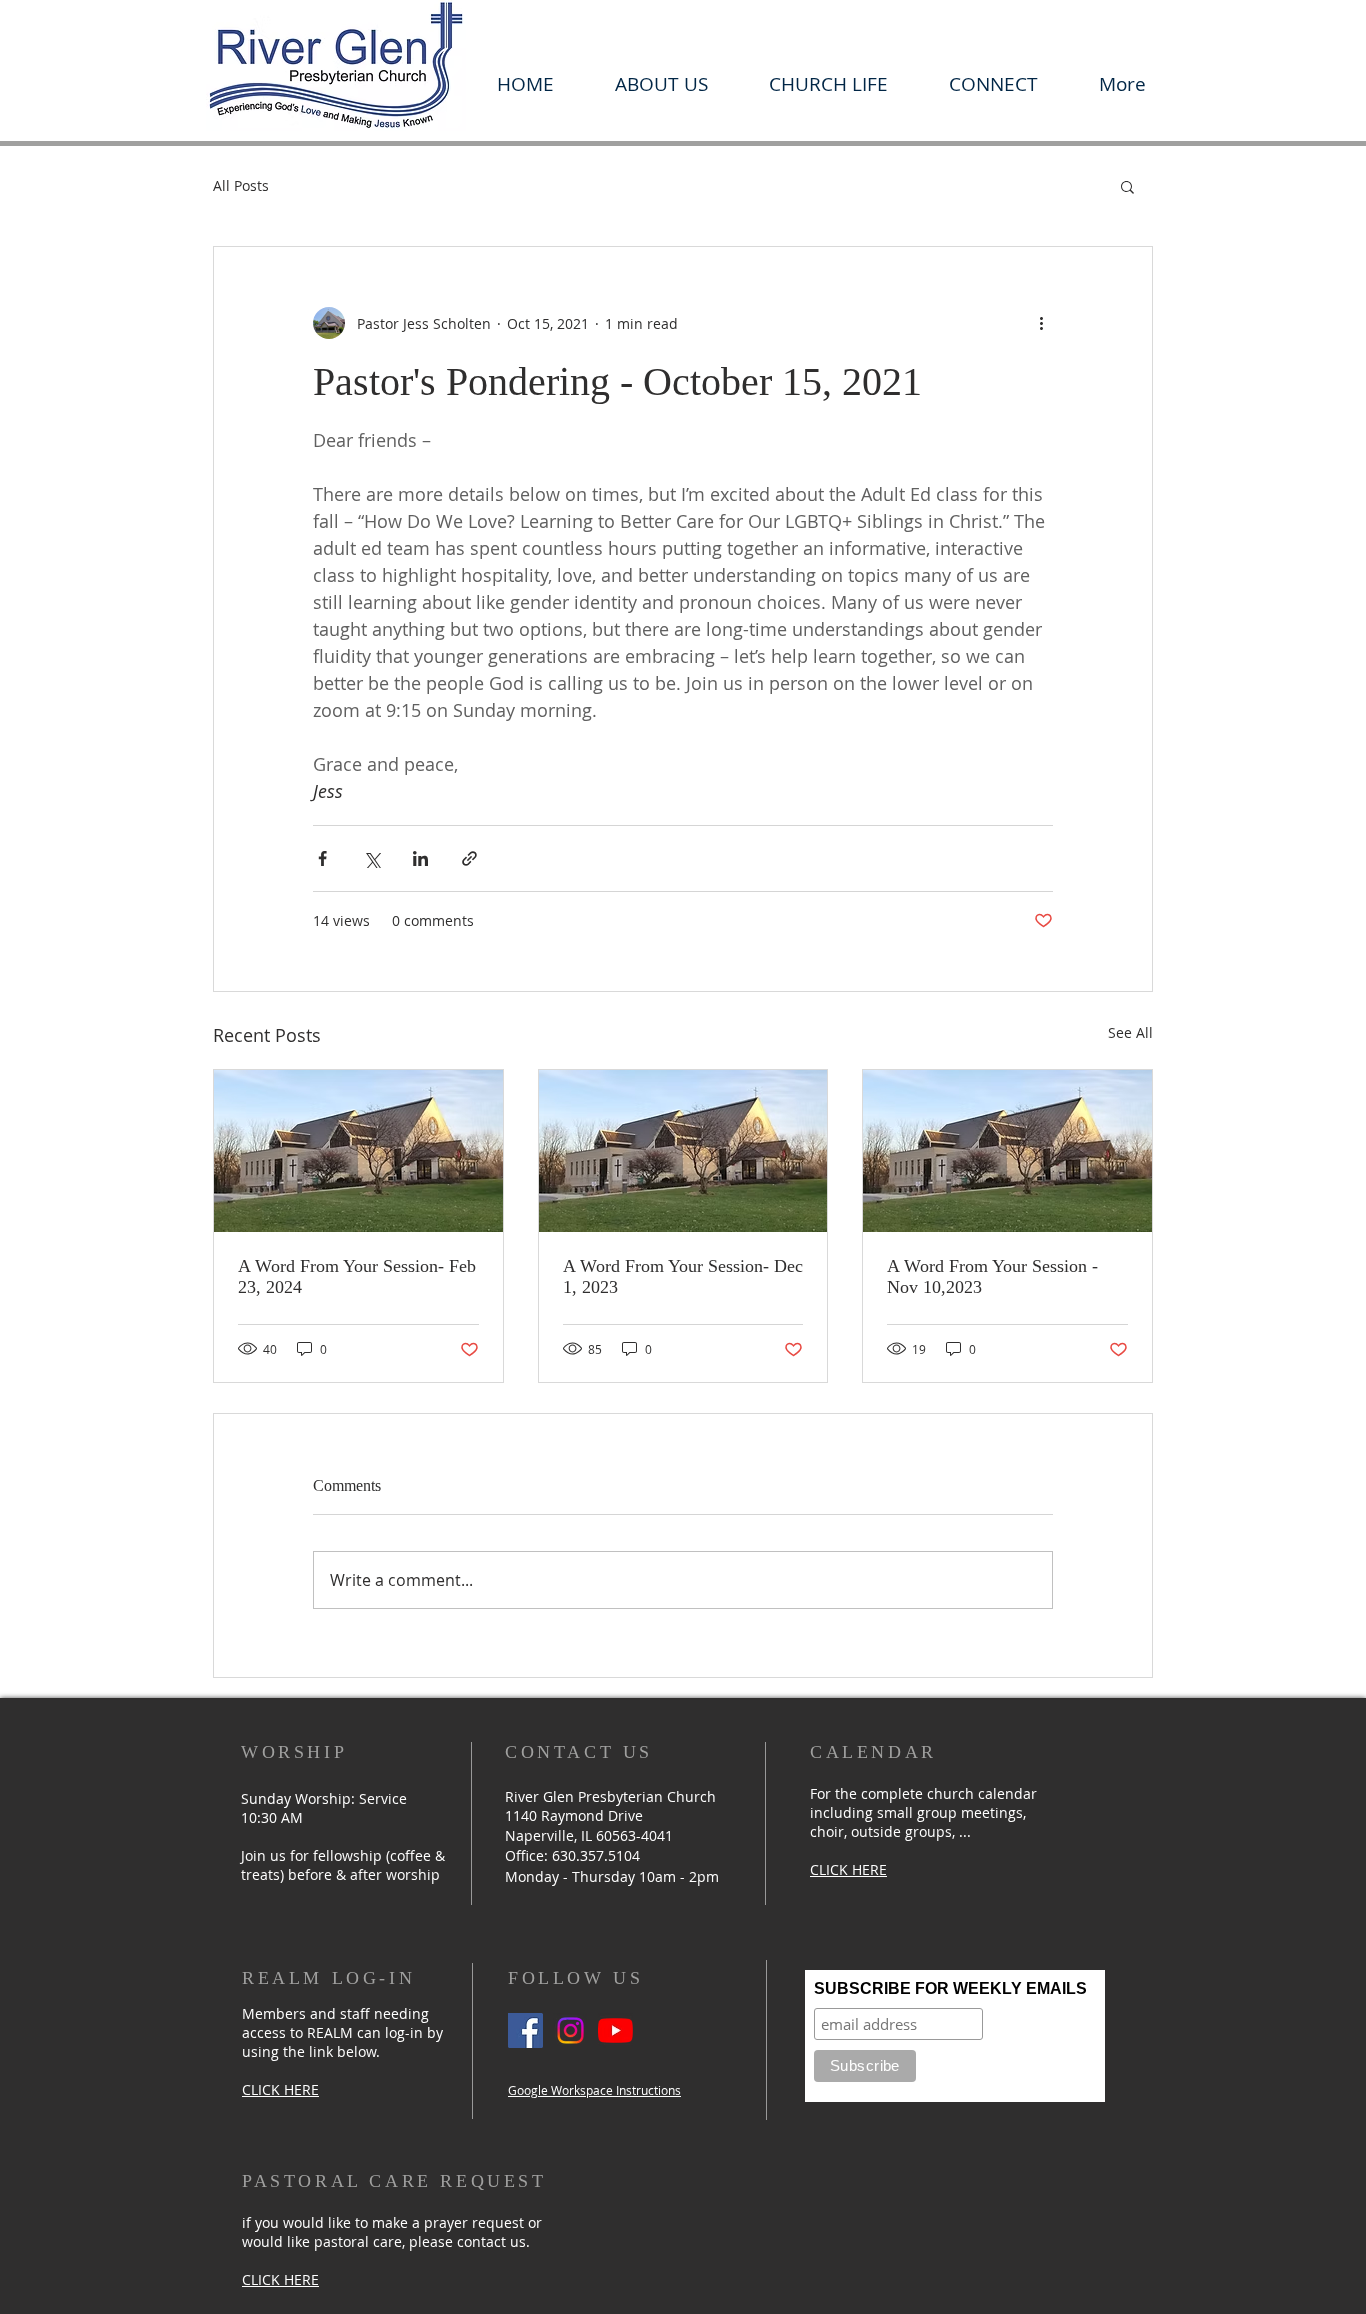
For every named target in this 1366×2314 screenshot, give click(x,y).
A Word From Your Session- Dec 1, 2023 (683, 1276)
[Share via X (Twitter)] (371, 858)
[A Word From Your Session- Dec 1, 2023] (683, 1151)
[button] (661, 84)
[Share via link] (469, 858)
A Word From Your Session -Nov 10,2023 (992, 1276)
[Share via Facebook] (322, 858)
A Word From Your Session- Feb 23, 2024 (357, 1276)
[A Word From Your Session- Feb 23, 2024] (358, 1151)
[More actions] (1041, 323)
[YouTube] (615, 2030)
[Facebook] (525, 2030)
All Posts (241, 185)
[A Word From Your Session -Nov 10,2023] (1007, 1151)
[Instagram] (570, 2030)
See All (1130, 1032)
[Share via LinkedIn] (420, 858)
